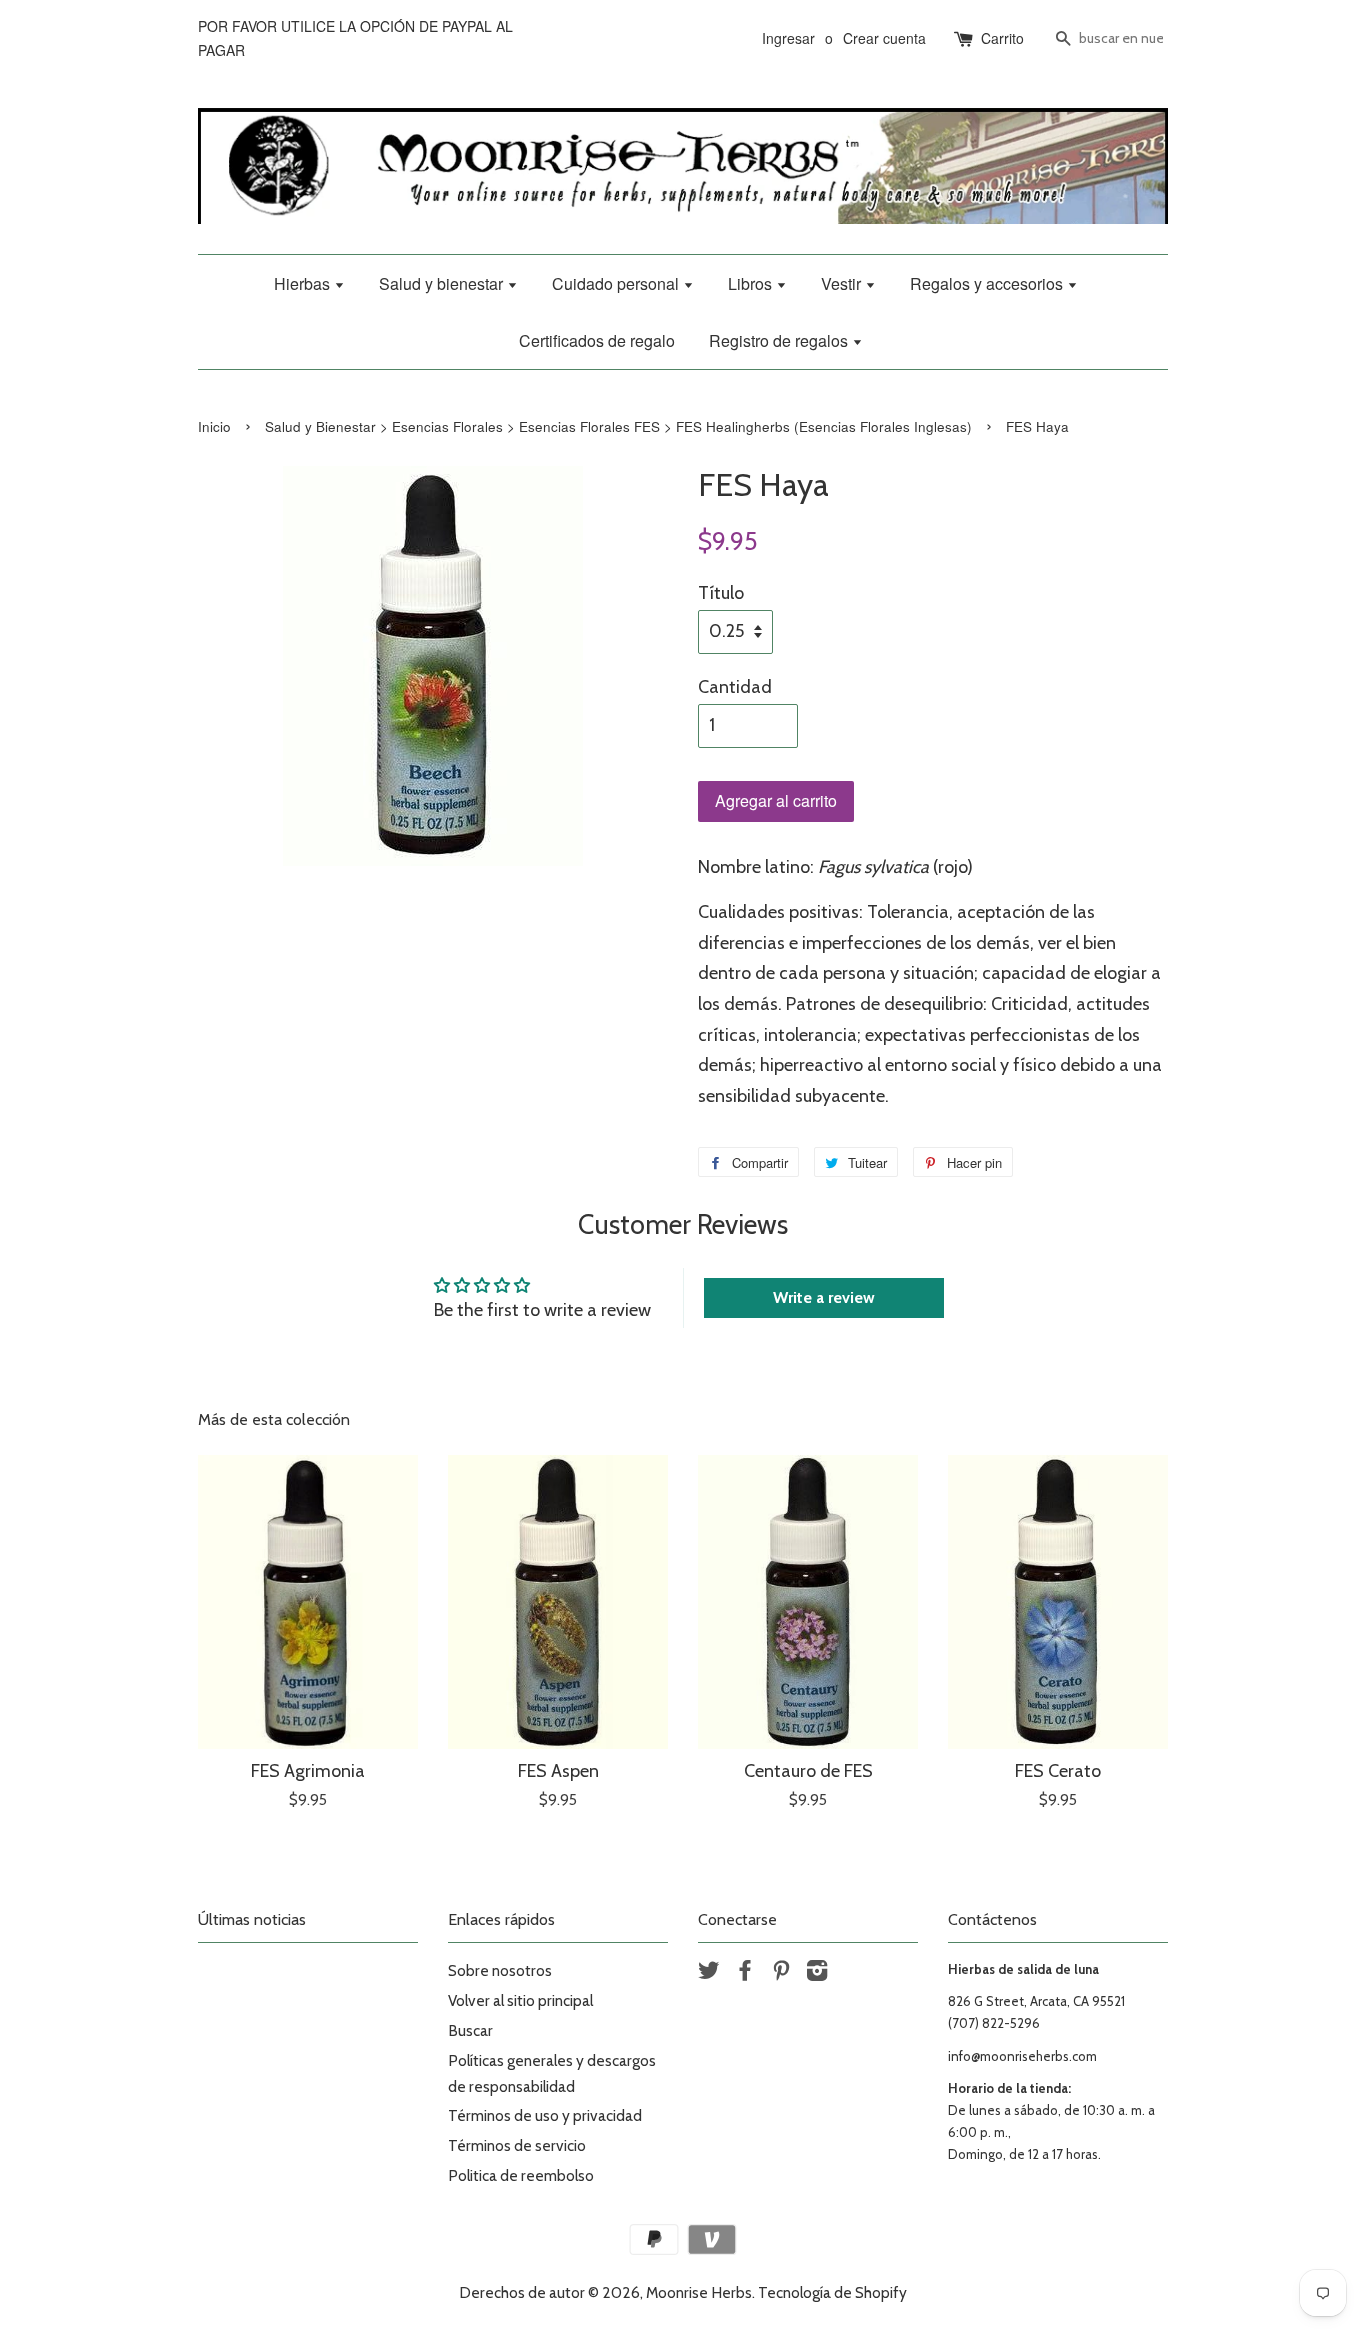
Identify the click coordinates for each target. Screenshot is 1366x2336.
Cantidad (735, 687)
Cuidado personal (617, 283)
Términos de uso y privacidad (545, 2115)
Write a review (824, 1297)
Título (721, 593)
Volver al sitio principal (520, 2000)
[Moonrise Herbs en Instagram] (817, 1973)
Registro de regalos (780, 340)
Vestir (843, 283)
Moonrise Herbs (699, 2292)
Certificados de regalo (597, 340)
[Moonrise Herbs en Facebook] (745, 1973)
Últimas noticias (252, 1919)
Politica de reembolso (521, 2175)
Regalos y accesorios (988, 283)
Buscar (470, 2030)
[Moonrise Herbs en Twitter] (709, 1973)
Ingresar (788, 38)
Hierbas (304, 283)
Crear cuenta (884, 38)
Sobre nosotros (500, 1970)
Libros (752, 283)
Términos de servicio (517, 2145)
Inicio (214, 426)
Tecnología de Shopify (832, 2292)
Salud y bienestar (443, 283)
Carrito (1002, 38)
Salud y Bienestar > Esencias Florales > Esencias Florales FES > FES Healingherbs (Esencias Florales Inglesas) (618, 426)
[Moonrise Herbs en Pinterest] (781, 1973)
